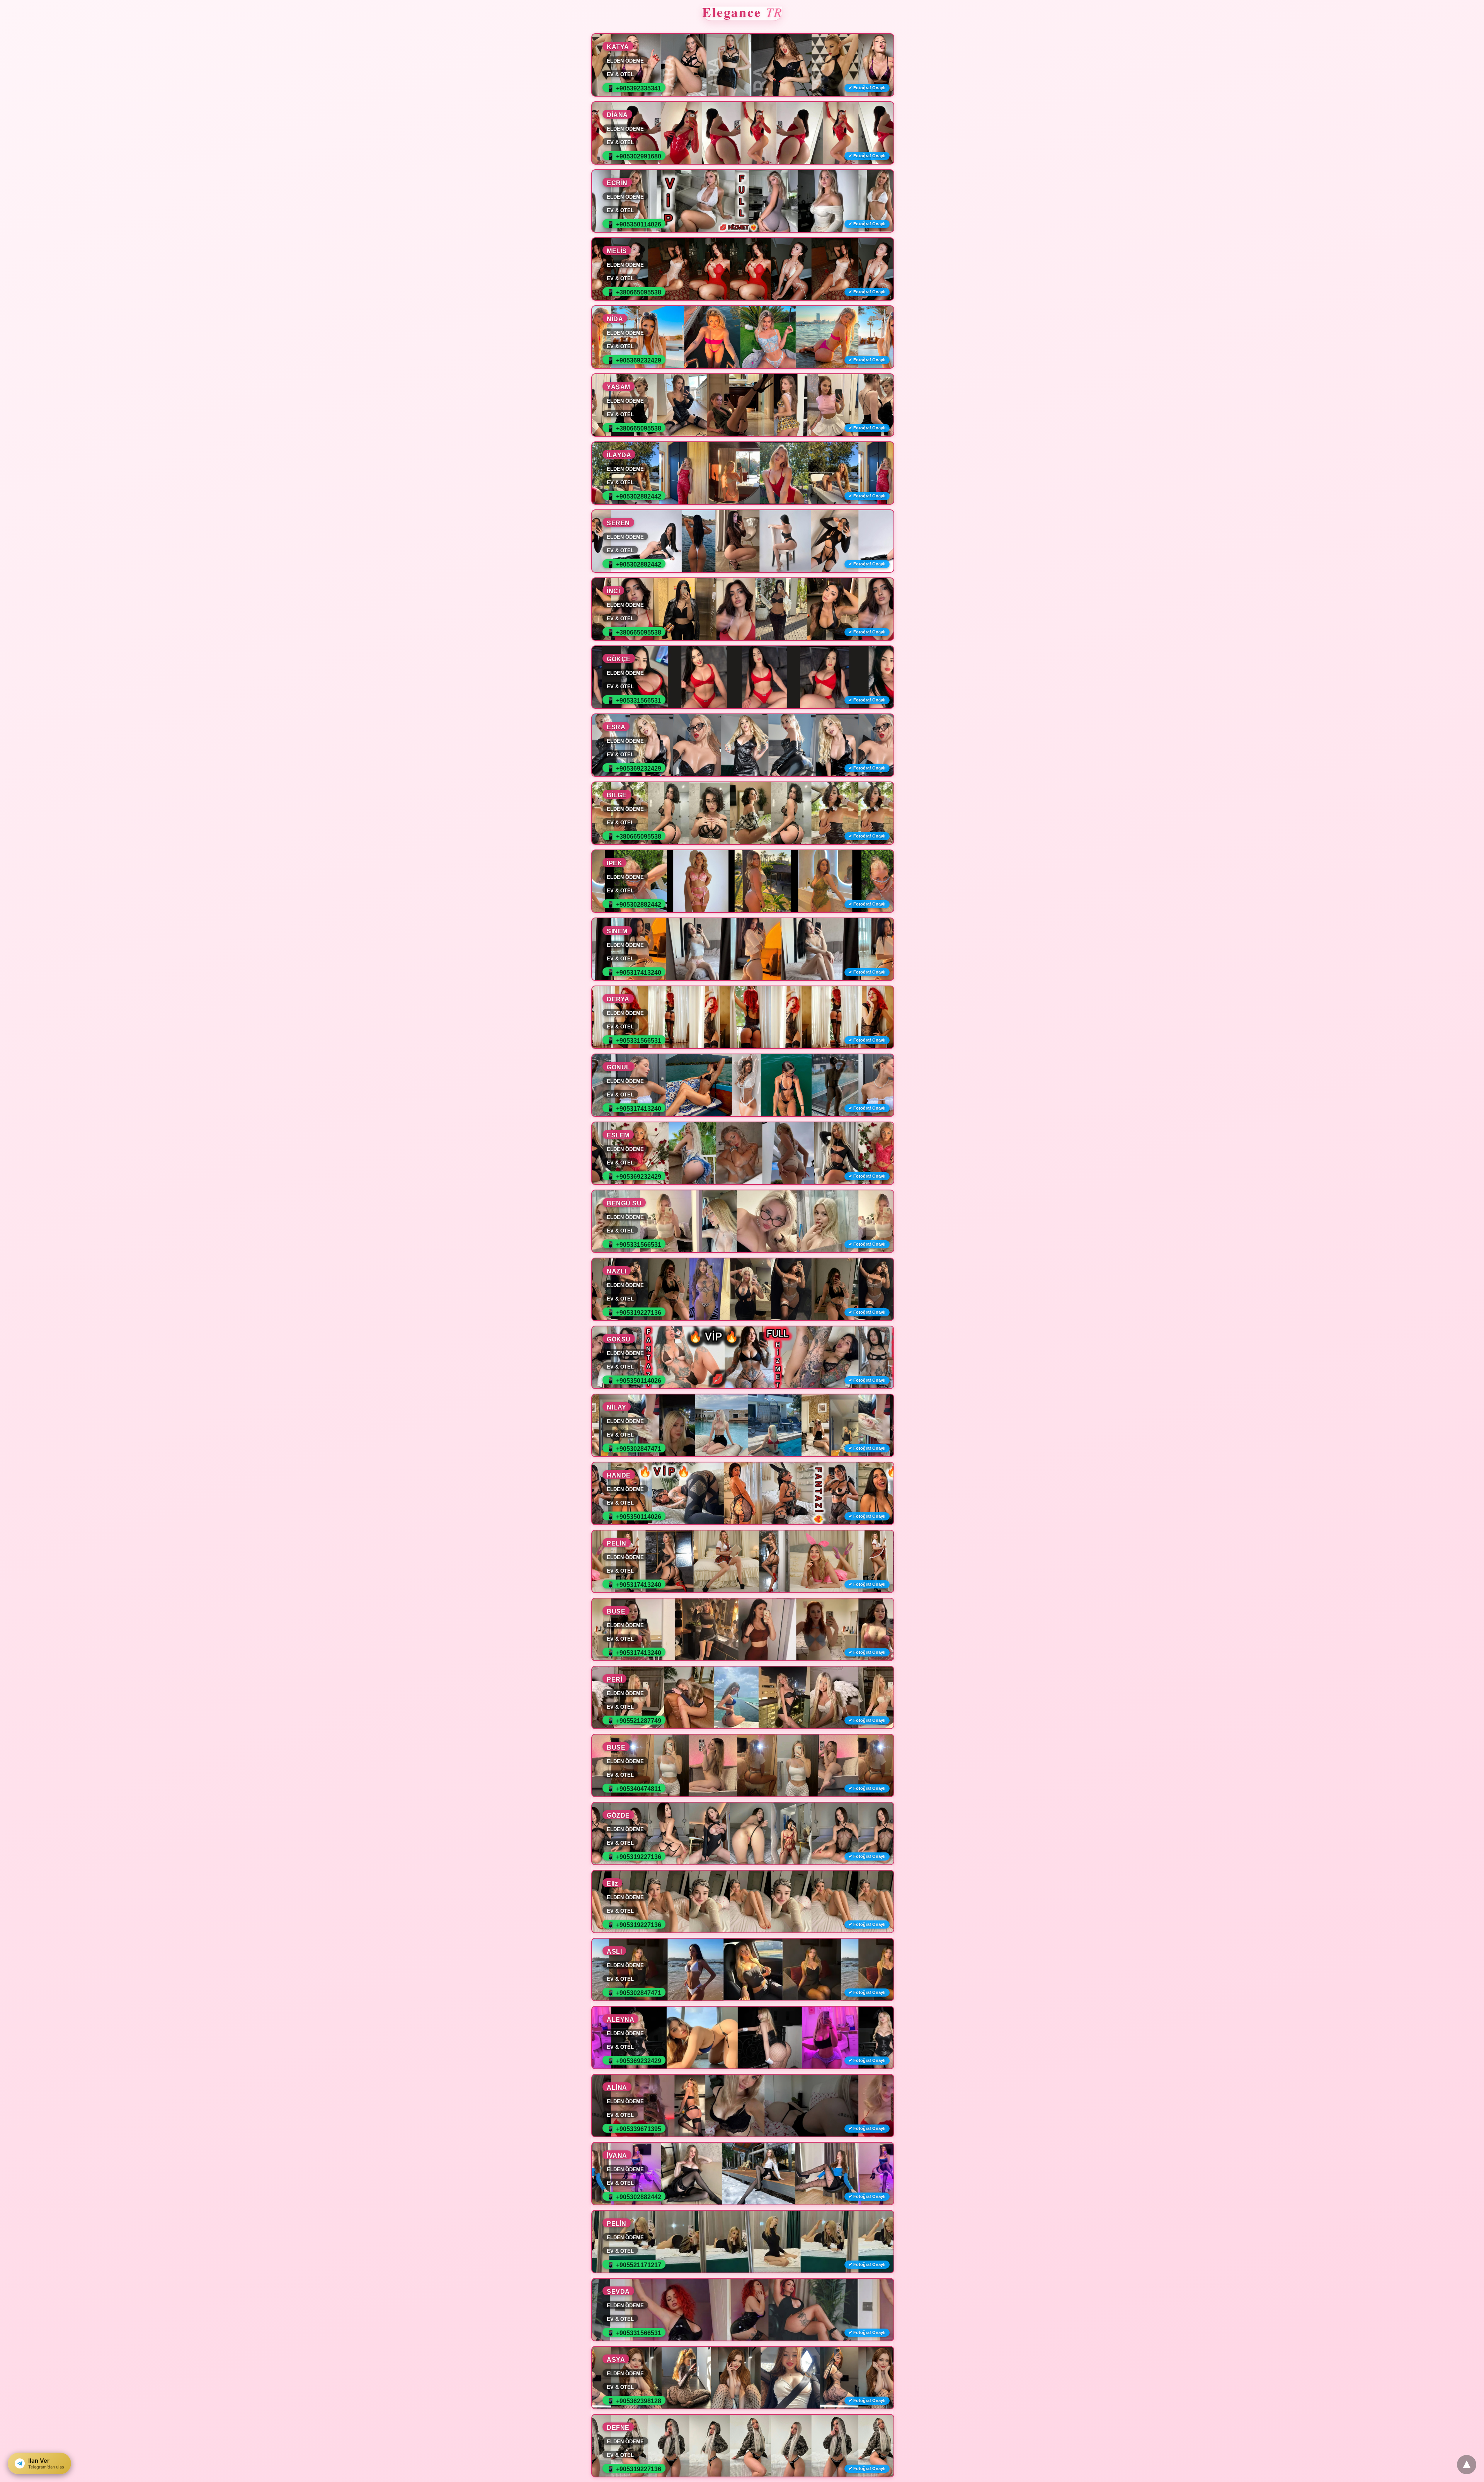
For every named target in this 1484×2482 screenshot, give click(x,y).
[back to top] (1467, 2465)
